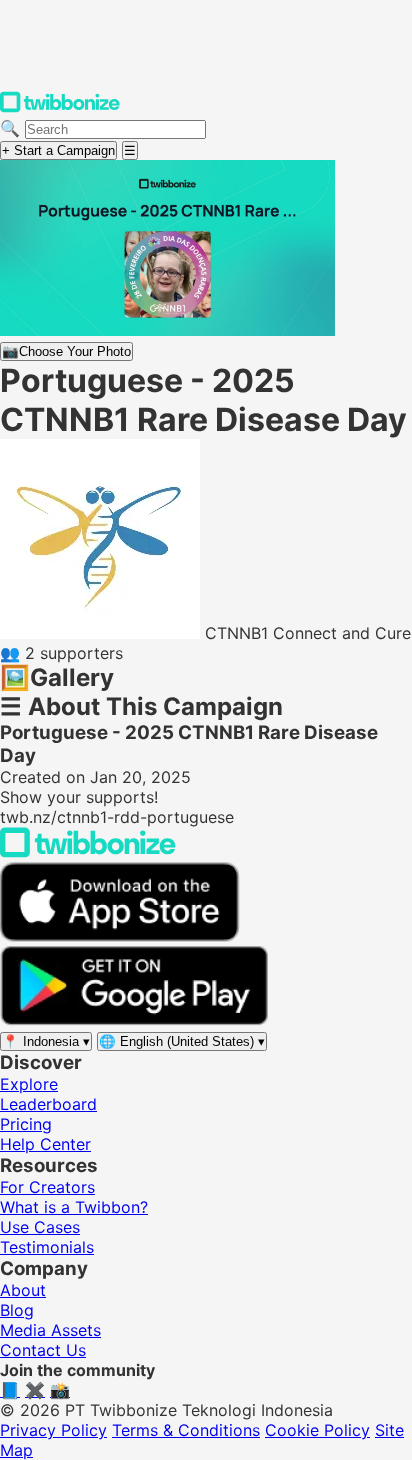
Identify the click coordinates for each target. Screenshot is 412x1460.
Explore (29, 1084)
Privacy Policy (53, 1430)
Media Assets (50, 1330)
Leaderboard (48, 1104)
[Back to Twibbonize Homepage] (88, 852)
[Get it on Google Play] (134, 1020)
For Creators (47, 1187)
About (23, 1290)
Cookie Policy (317, 1430)
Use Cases (40, 1227)
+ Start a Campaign (58, 150)
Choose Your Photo (66, 351)
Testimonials (47, 1247)
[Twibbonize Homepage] (60, 108)
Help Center (45, 1144)
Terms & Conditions (186, 1430)
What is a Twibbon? (74, 1207)
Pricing (26, 1124)
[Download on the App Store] (120, 936)
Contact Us (43, 1350)
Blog (17, 1310)
